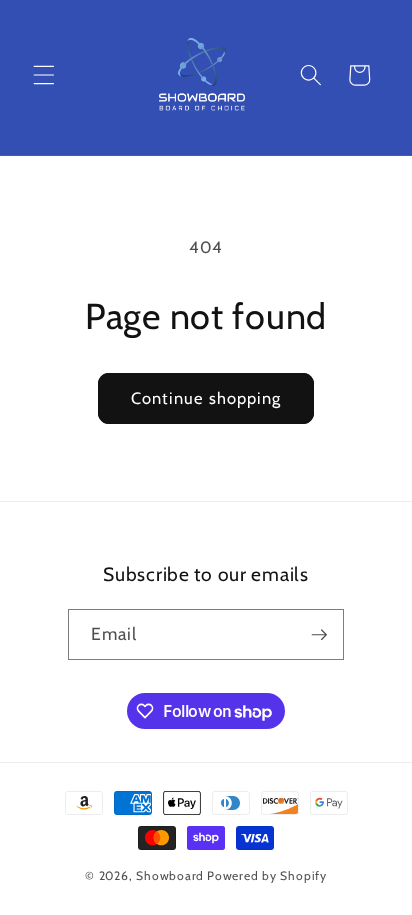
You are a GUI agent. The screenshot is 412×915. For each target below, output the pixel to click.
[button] (44, 75)
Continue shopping (206, 398)
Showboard (170, 875)
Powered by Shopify (267, 875)
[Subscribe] (319, 635)
